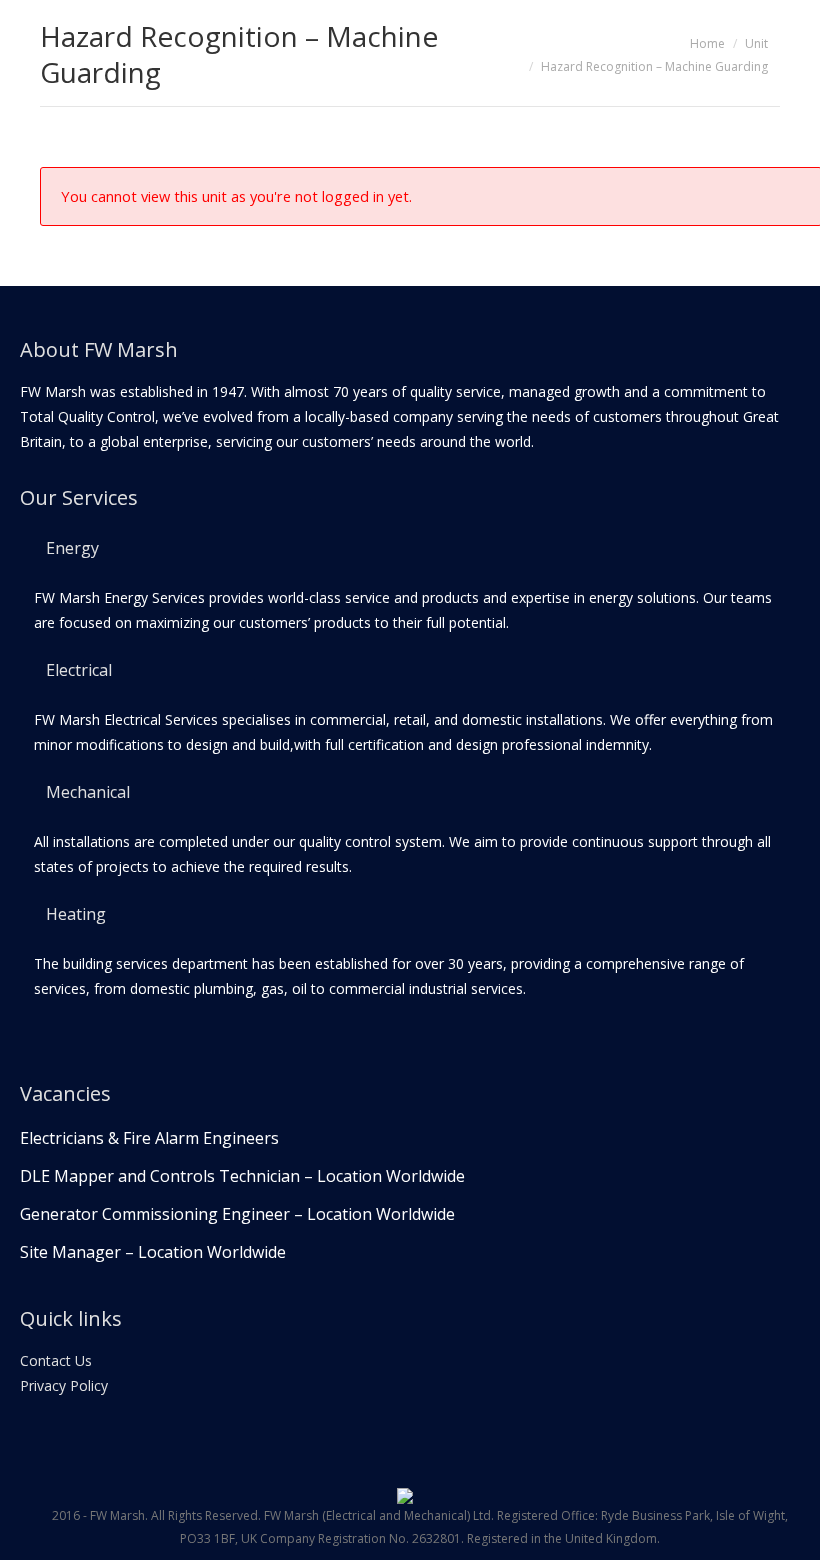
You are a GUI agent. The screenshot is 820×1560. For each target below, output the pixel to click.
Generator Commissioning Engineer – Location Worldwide (237, 1214)
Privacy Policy (64, 1385)
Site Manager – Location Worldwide (153, 1252)
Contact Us (56, 1360)
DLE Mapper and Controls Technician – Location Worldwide (242, 1176)
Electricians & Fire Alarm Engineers (149, 1138)
